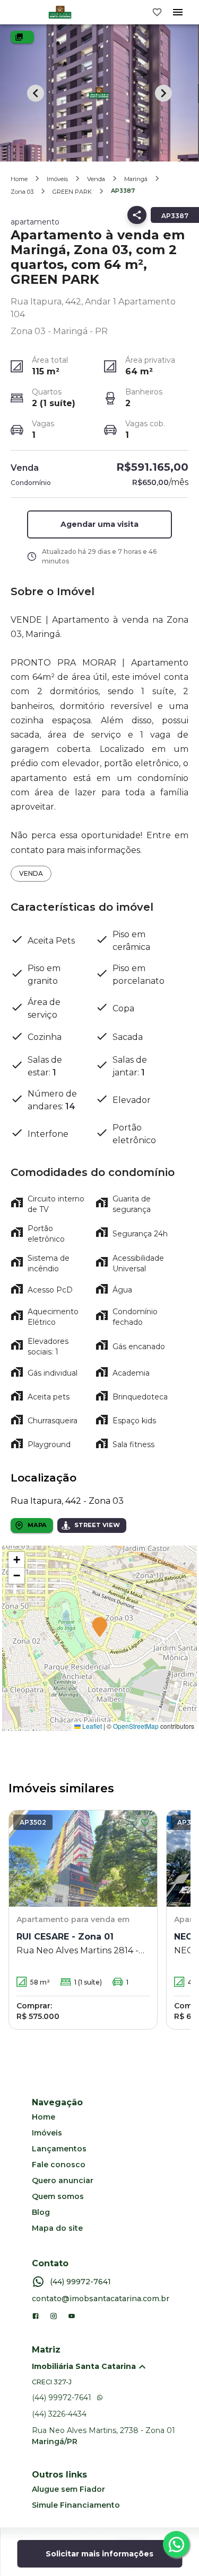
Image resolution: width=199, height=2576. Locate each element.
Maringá (136, 179)
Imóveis (57, 179)
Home (19, 179)
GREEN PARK (72, 192)
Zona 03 (22, 192)
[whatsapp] (176, 2544)
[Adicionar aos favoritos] (145, 1823)
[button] (100, 524)
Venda (96, 179)
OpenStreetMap (136, 1726)
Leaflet (91, 1726)
